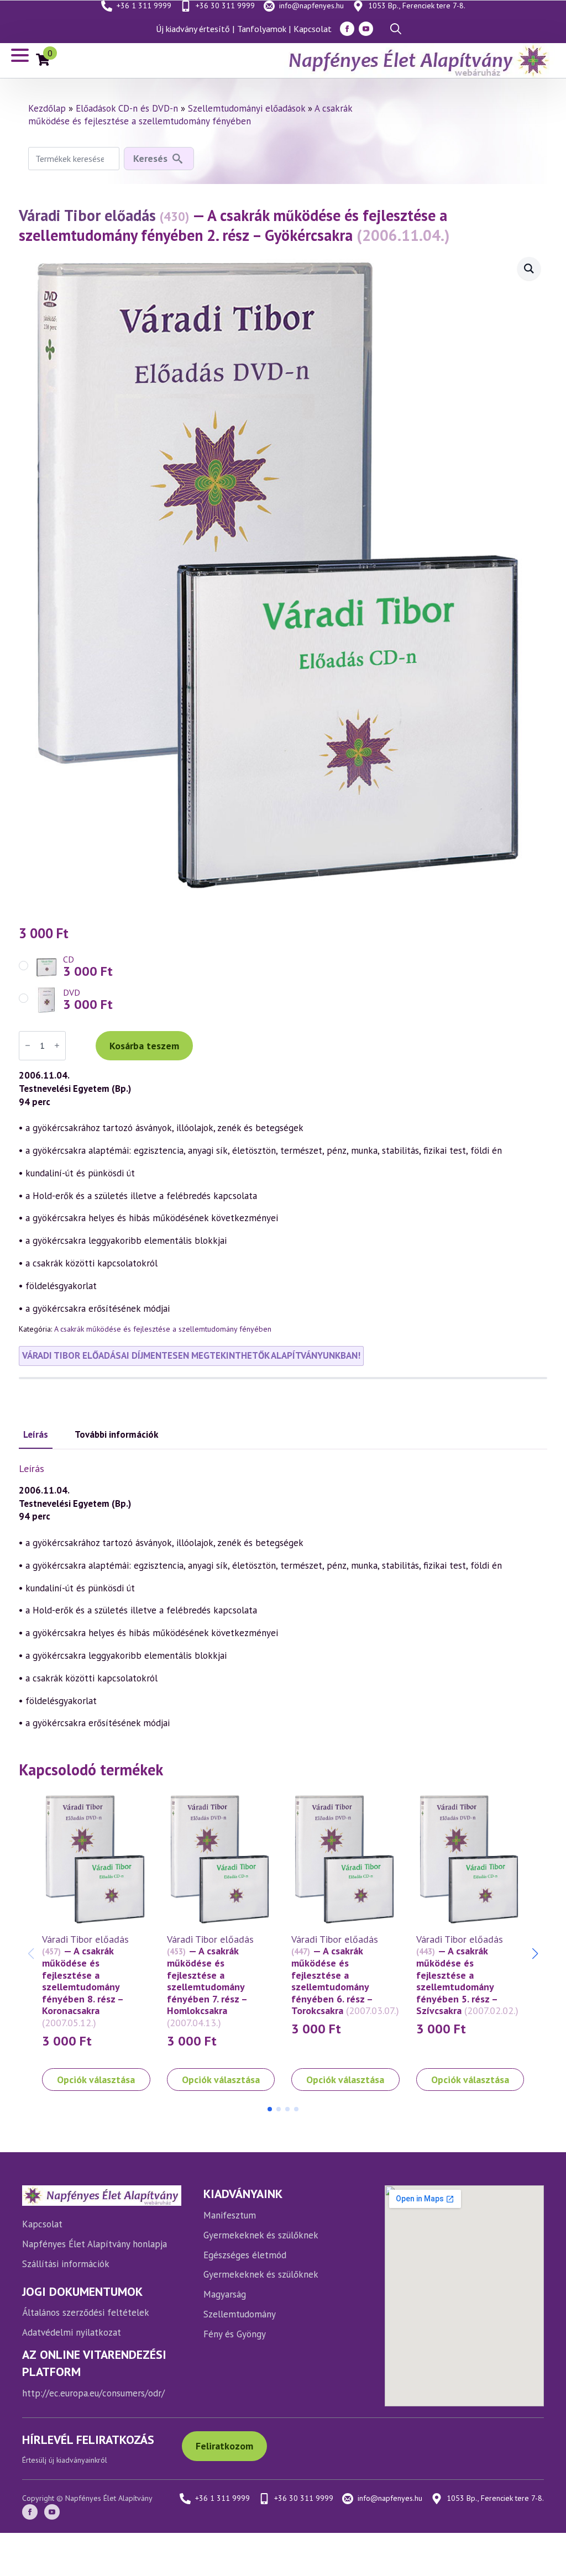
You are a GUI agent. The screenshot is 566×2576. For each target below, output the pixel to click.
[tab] (36, 1435)
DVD (72, 992)
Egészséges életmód (245, 2255)
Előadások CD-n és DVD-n (127, 108)
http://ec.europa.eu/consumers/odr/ (93, 2393)
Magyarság (225, 2294)
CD (69, 959)
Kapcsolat (313, 29)
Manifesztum (230, 2215)
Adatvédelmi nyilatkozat (72, 2332)
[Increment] (57, 1045)
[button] (535, 1954)
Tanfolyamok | (264, 29)
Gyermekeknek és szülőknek (261, 2235)
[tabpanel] (283, 1596)
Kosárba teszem (144, 1046)
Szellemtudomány (240, 2314)
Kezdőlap (47, 108)
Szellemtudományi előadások (247, 108)
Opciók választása (96, 2080)
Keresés (150, 158)
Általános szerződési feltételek (86, 2312)
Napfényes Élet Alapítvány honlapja (95, 2244)
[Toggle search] (396, 29)
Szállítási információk (66, 2264)
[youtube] (366, 29)
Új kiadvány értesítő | (195, 29)
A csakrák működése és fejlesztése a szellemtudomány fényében (190, 115)
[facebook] (347, 29)
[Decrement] (28, 1045)
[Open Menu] (20, 55)
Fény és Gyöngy (235, 2334)
